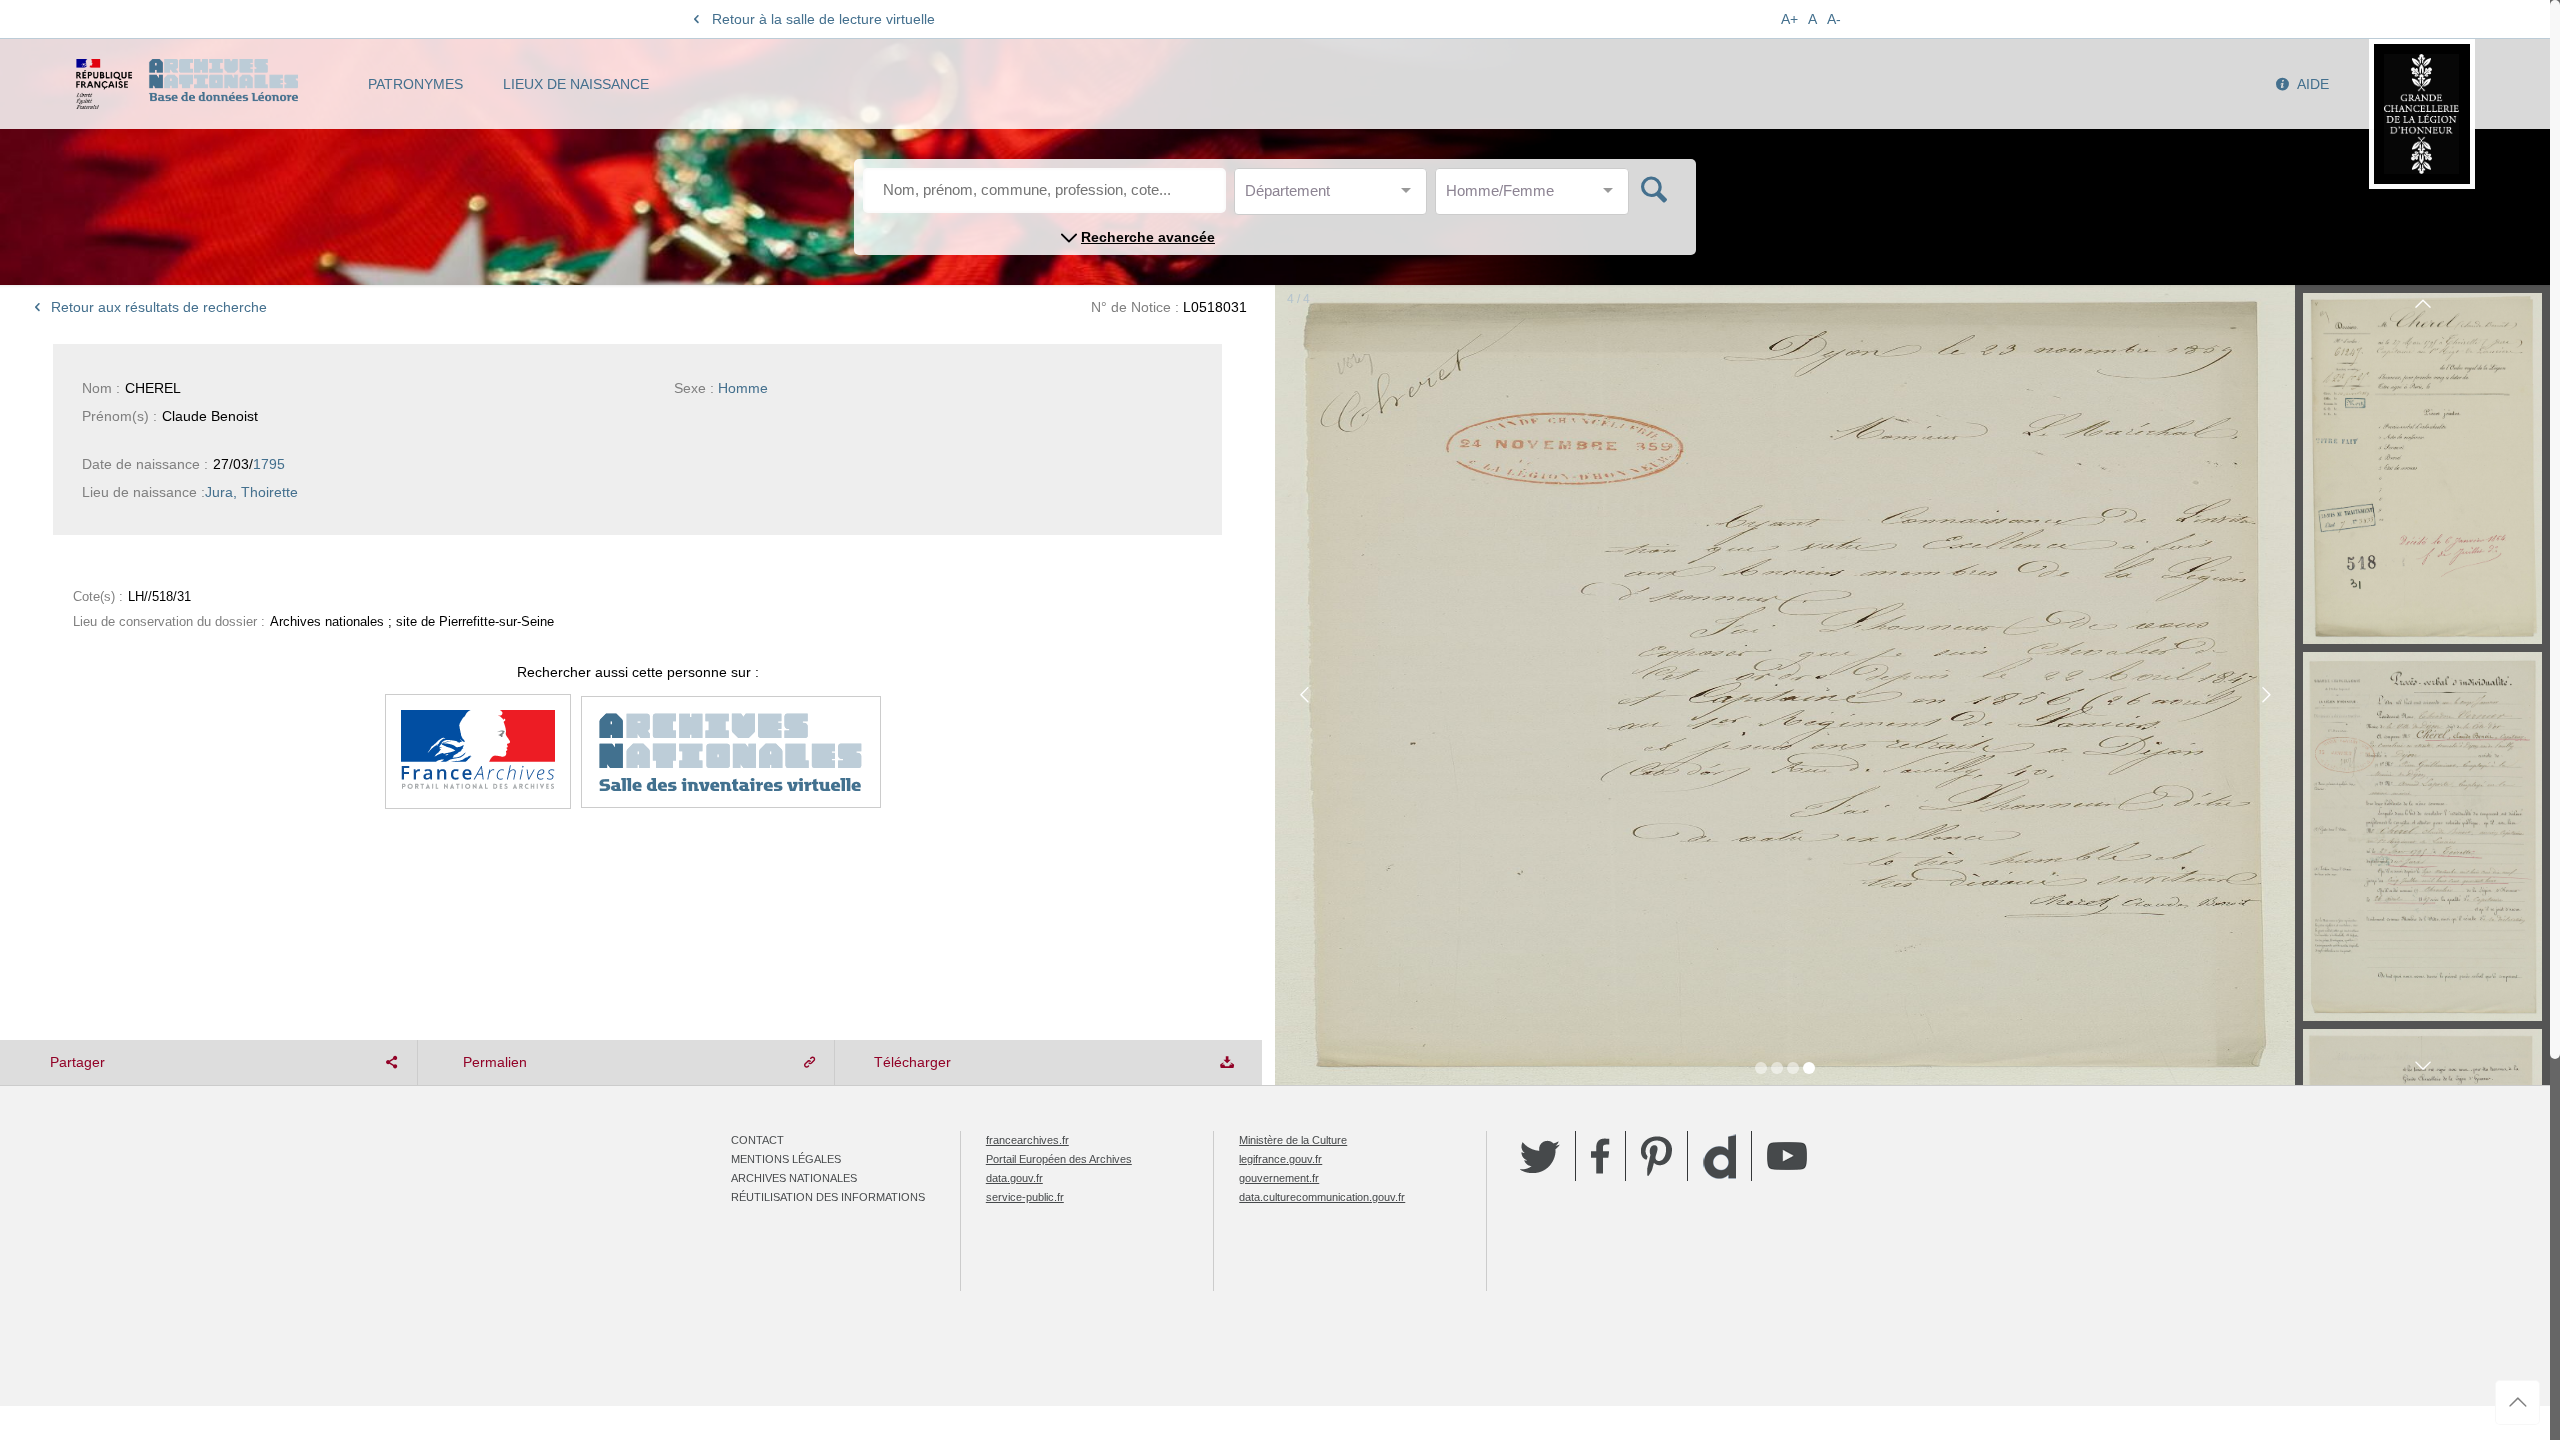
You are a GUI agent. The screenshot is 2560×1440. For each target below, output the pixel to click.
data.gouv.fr (1014, 1178)
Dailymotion (1719, 1156)
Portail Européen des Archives (1059, 1159)
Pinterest (1656, 1156)
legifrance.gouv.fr (1280, 1159)
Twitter (1540, 1156)
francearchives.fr (1027, 1140)
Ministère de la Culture (1293, 1140)
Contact (757, 1140)
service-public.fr (1025, 1197)
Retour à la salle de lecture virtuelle (823, 19)
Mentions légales (786, 1159)
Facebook (1600, 1156)
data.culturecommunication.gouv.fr (1322, 1197)
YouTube (1787, 1156)
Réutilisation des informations (828, 1197)
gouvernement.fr (1279, 1178)
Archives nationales (794, 1178)
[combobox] (1335, 196)
